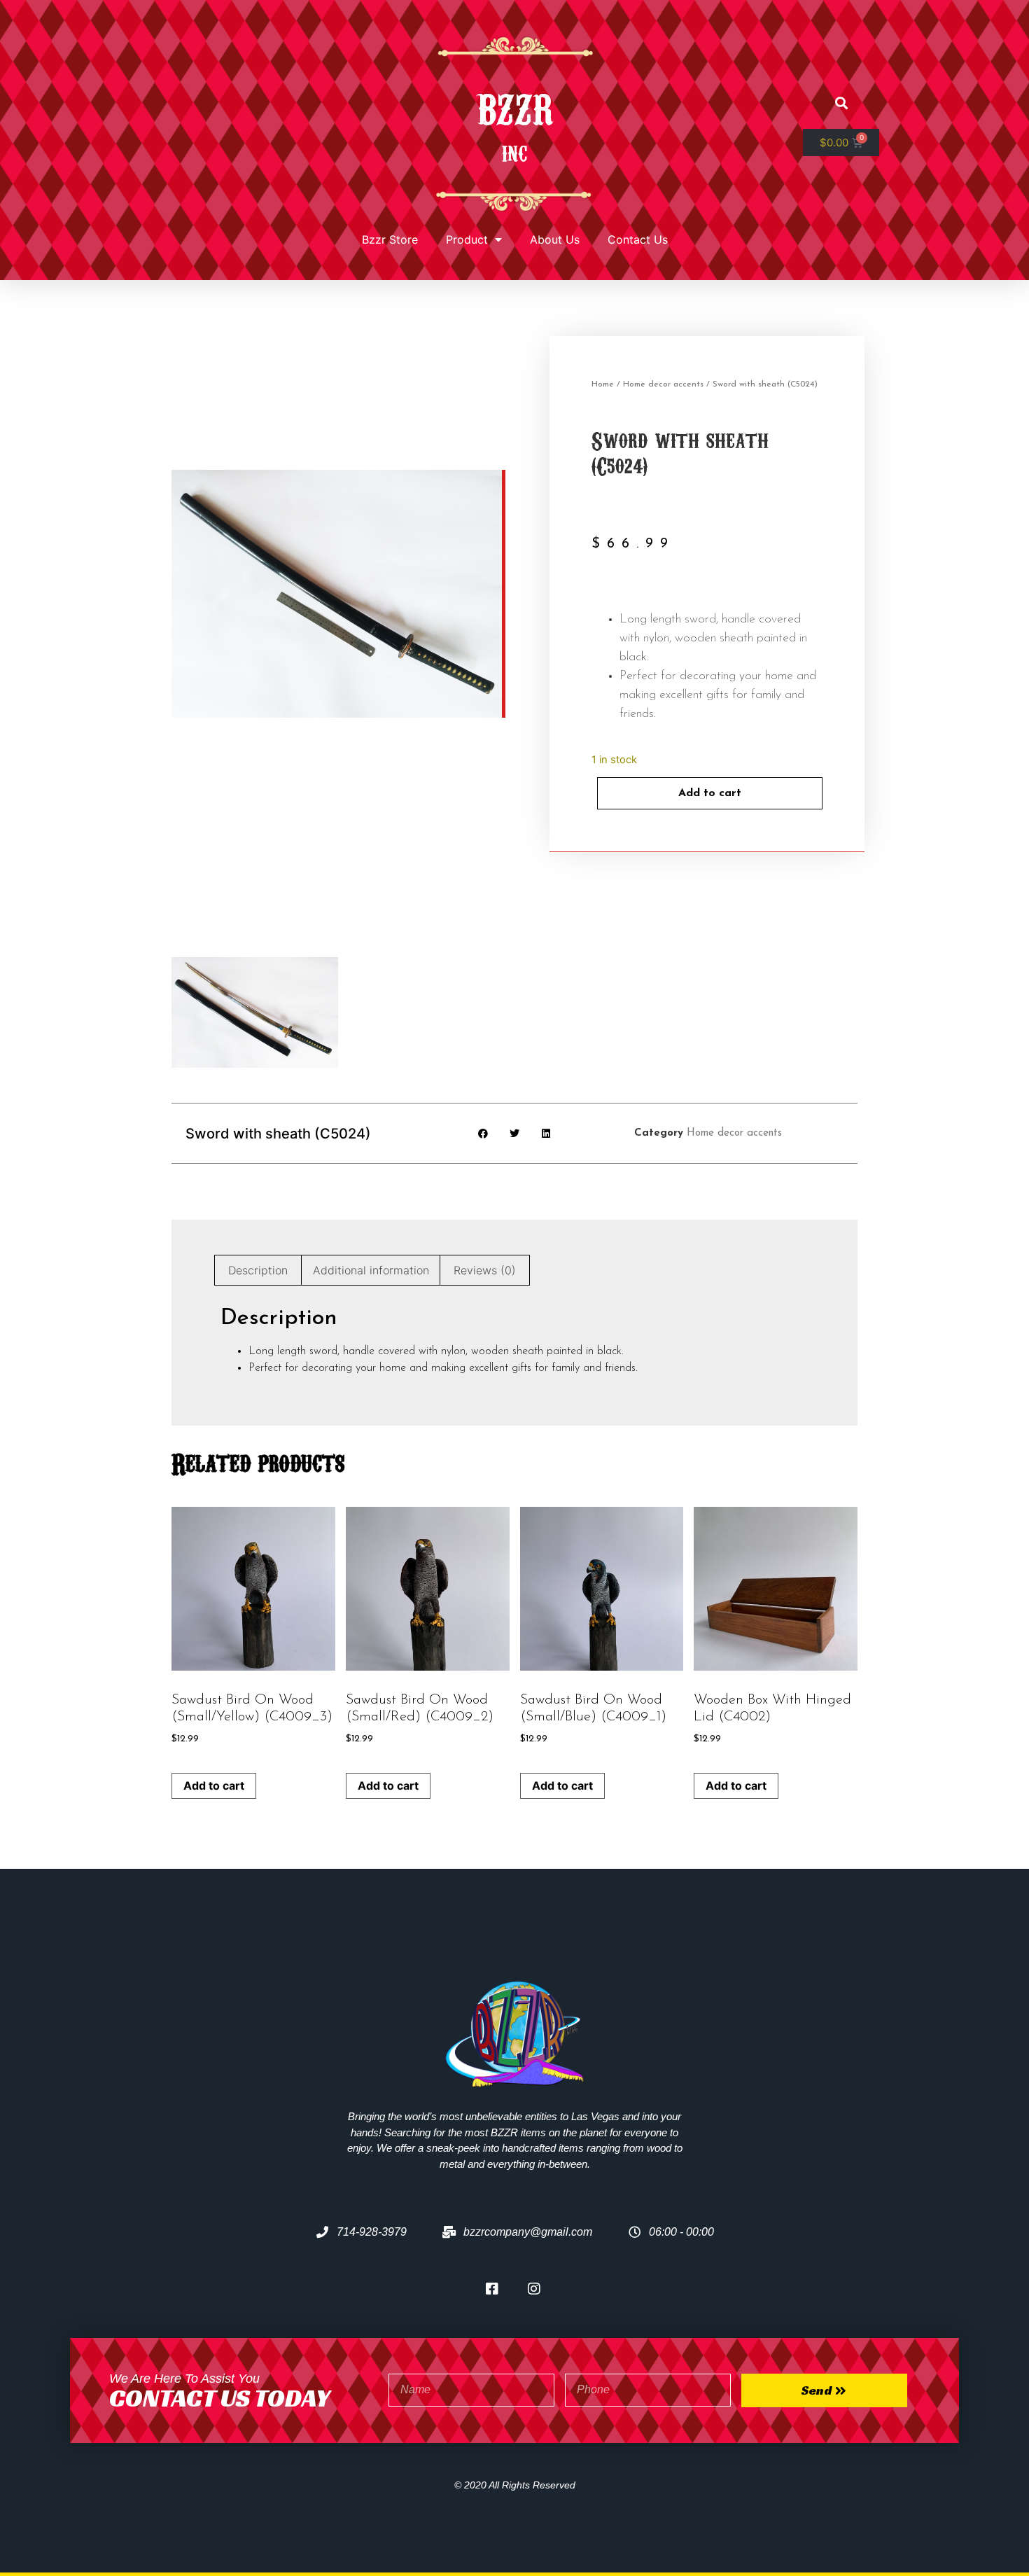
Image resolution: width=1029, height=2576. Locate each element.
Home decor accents (663, 384)
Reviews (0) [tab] (485, 1270)
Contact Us (638, 239)
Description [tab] (258, 1270)
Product (467, 239)
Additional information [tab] (371, 1270)
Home (603, 384)
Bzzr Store (390, 239)
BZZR (514, 106)
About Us (555, 239)
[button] (841, 103)
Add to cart (710, 793)
